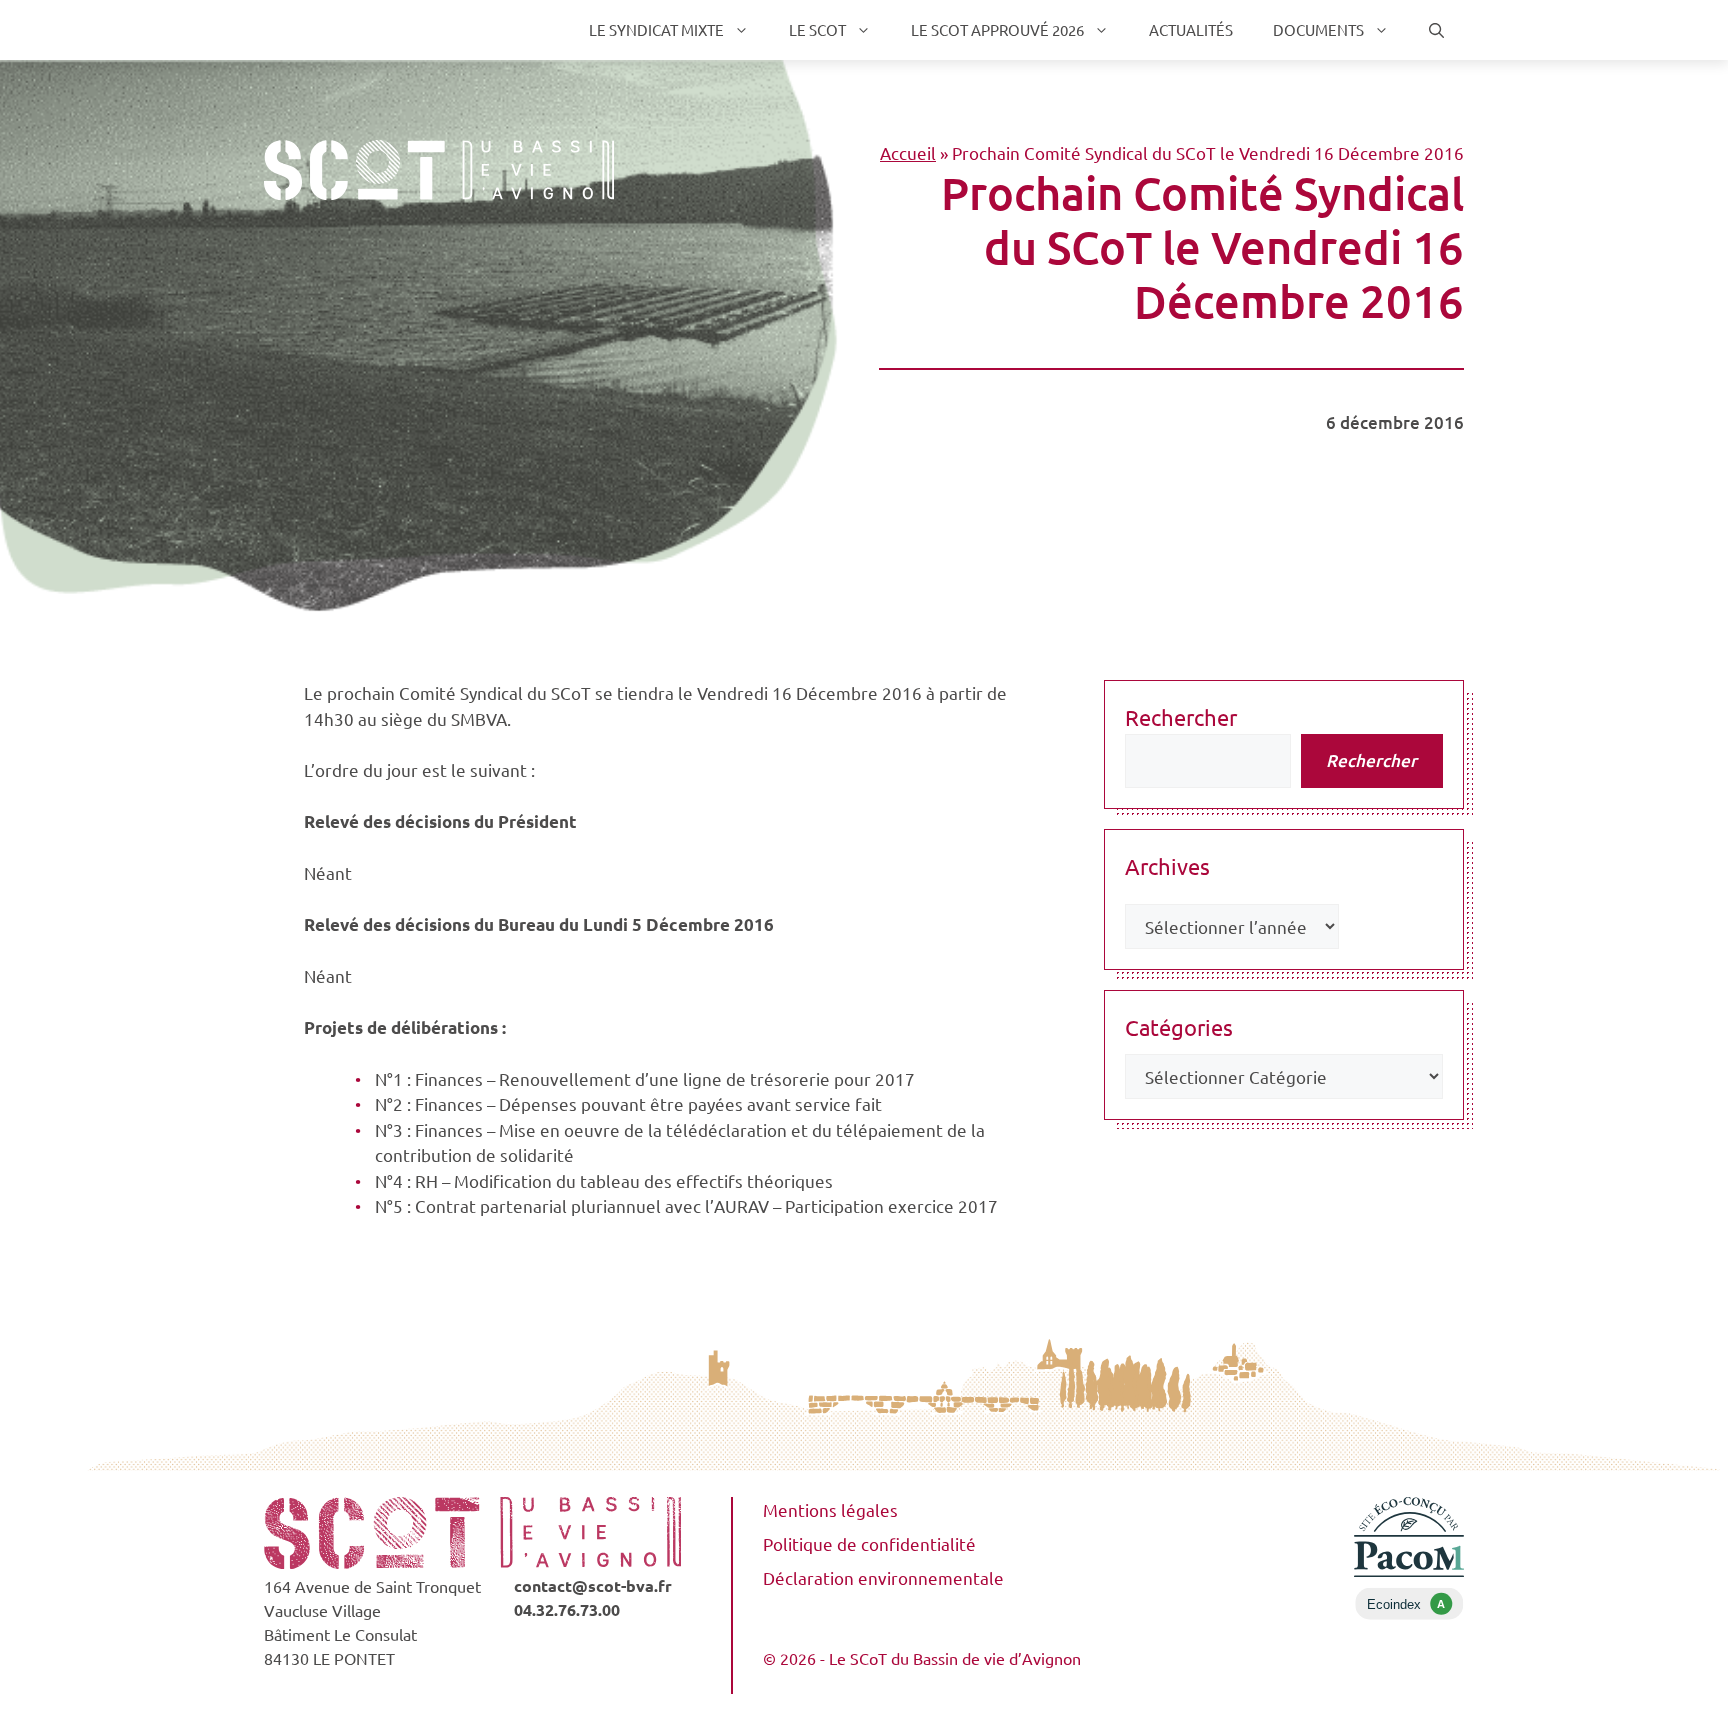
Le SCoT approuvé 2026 (997, 29)
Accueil (908, 152)
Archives (1167, 866)
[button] (1436, 30)
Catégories (1179, 1027)
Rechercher (1181, 717)
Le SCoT (817, 29)
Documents (1318, 29)
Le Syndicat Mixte (656, 29)
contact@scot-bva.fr (593, 1585)
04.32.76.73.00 (567, 1609)
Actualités (1191, 29)
